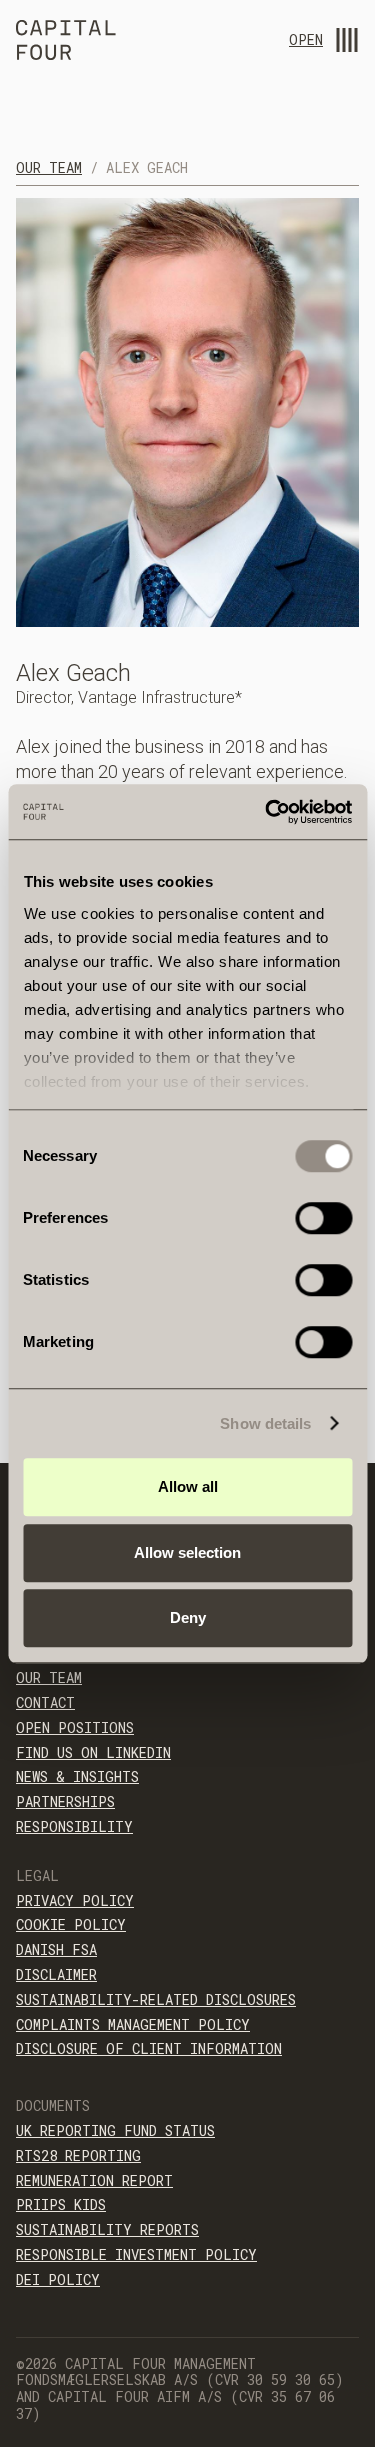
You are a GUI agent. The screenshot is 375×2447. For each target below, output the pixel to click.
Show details (265, 1423)
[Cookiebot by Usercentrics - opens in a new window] (267, 812)
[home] (66, 43)
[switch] (323, 1218)
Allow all (188, 1486)
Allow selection (187, 1552)
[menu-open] (347, 40)
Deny (188, 1617)
